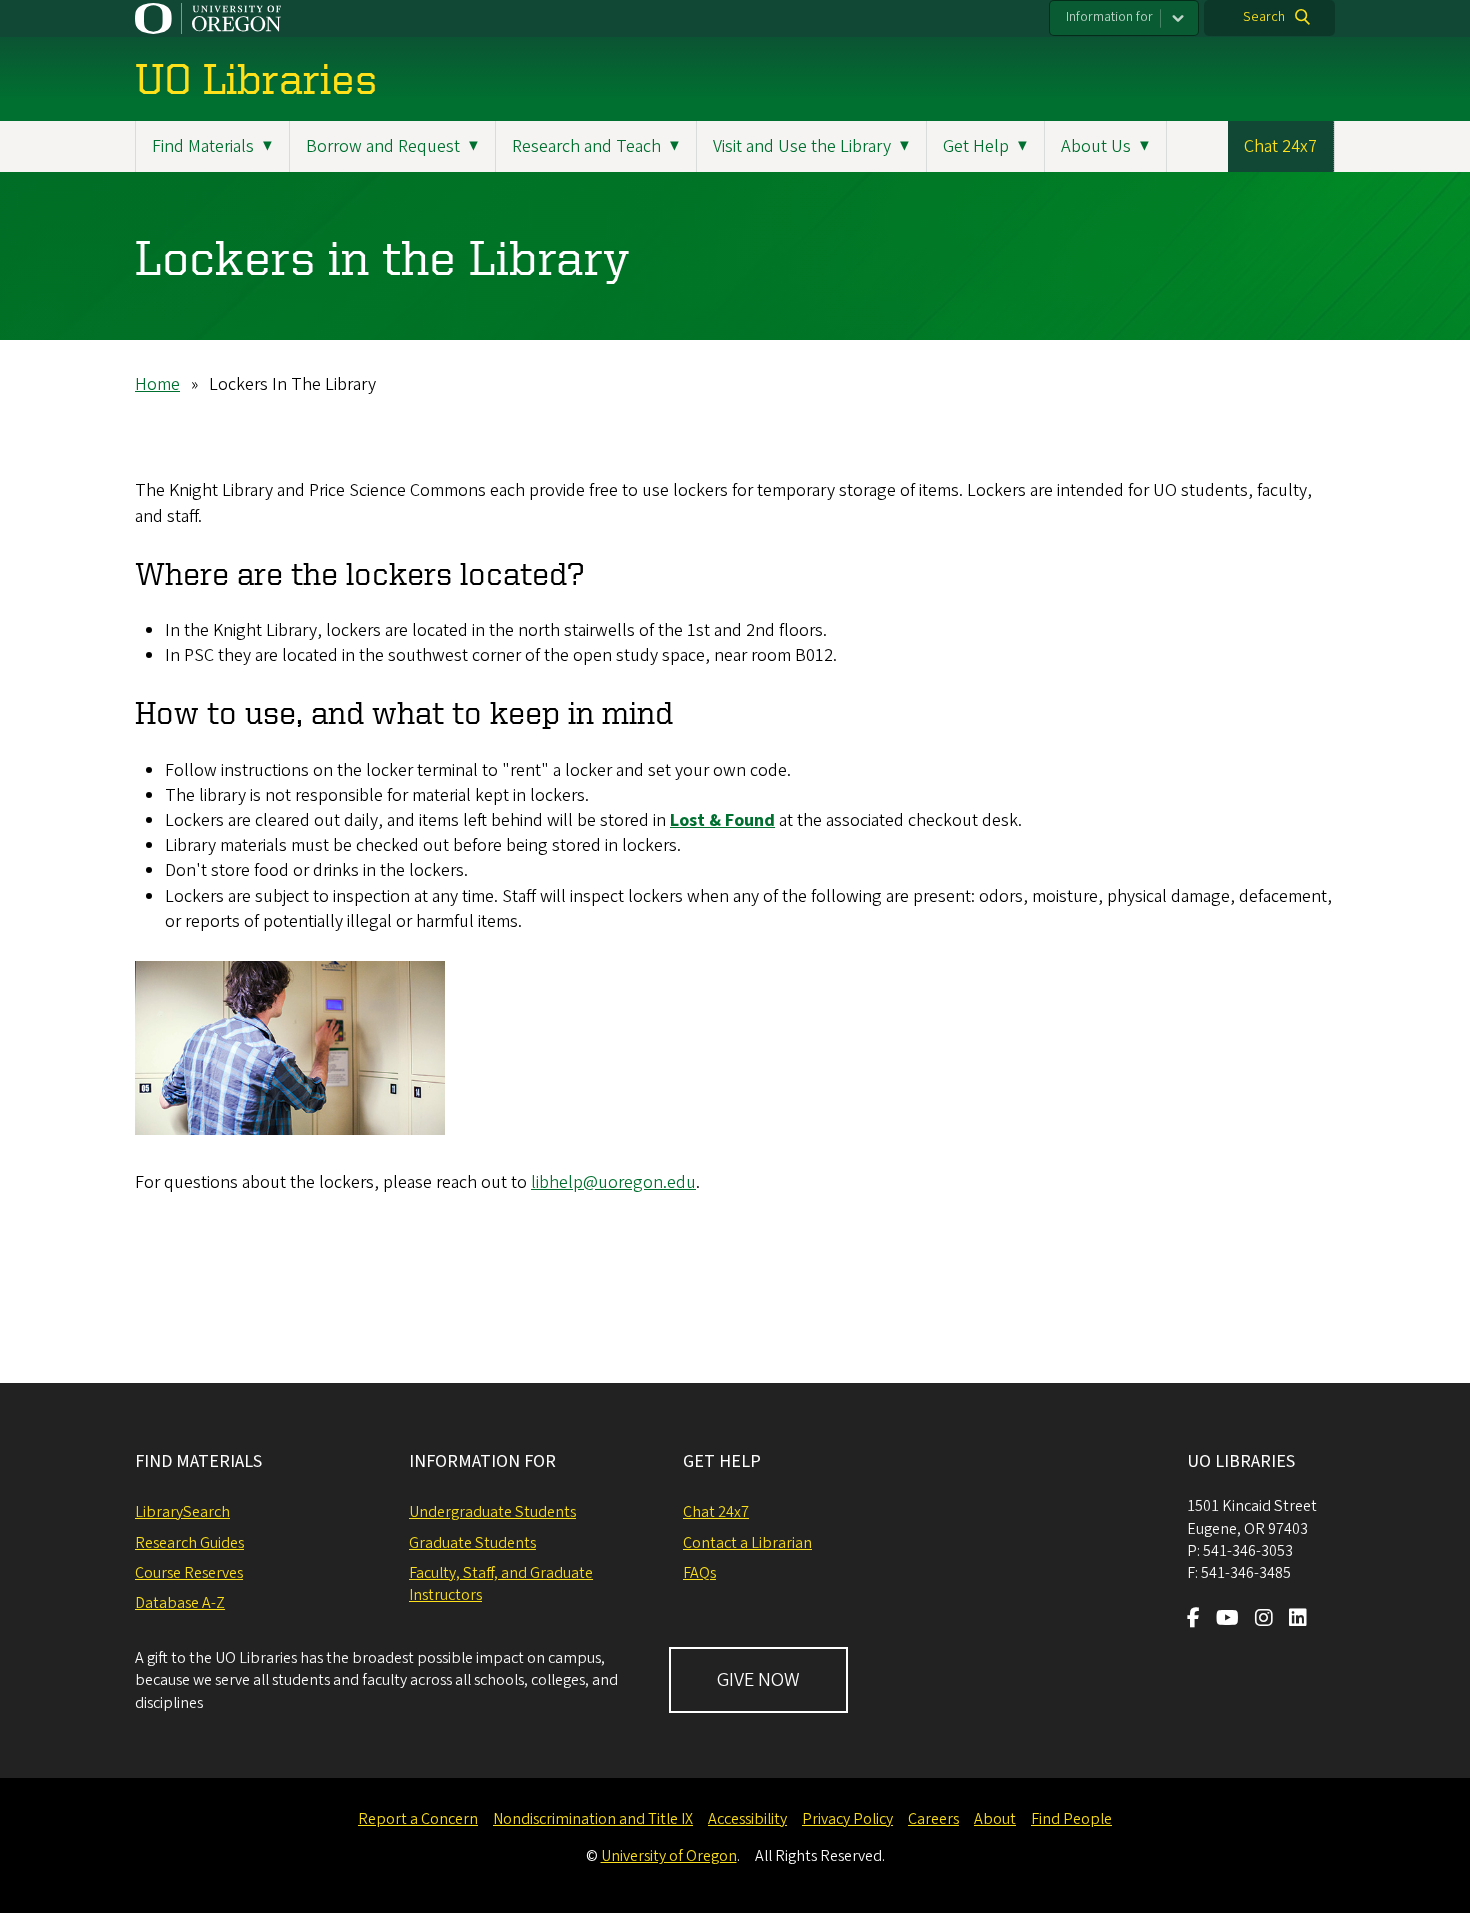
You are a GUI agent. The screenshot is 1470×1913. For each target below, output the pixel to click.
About (995, 1819)
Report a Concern (418, 1819)
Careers (933, 1819)
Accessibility (747, 1819)
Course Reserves (189, 1573)
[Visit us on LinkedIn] (1298, 1620)
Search (1264, 17)
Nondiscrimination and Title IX (593, 1819)
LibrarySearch (182, 1512)
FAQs (699, 1573)
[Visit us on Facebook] (1193, 1620)
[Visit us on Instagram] (1264, 1620)
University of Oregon (669, 1856)
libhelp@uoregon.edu (613, 1182)
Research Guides (189, 1543)
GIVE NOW (758, 1680)
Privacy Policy (847, 1819)
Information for (1109, 17)
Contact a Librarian (747, 1543)
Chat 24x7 (1280, 146)
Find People (1071, 1819)
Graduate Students (472, 1543)
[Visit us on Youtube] (1227, 1620)
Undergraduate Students (492, 1512)
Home (157, 384)
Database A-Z (180, 1603)
